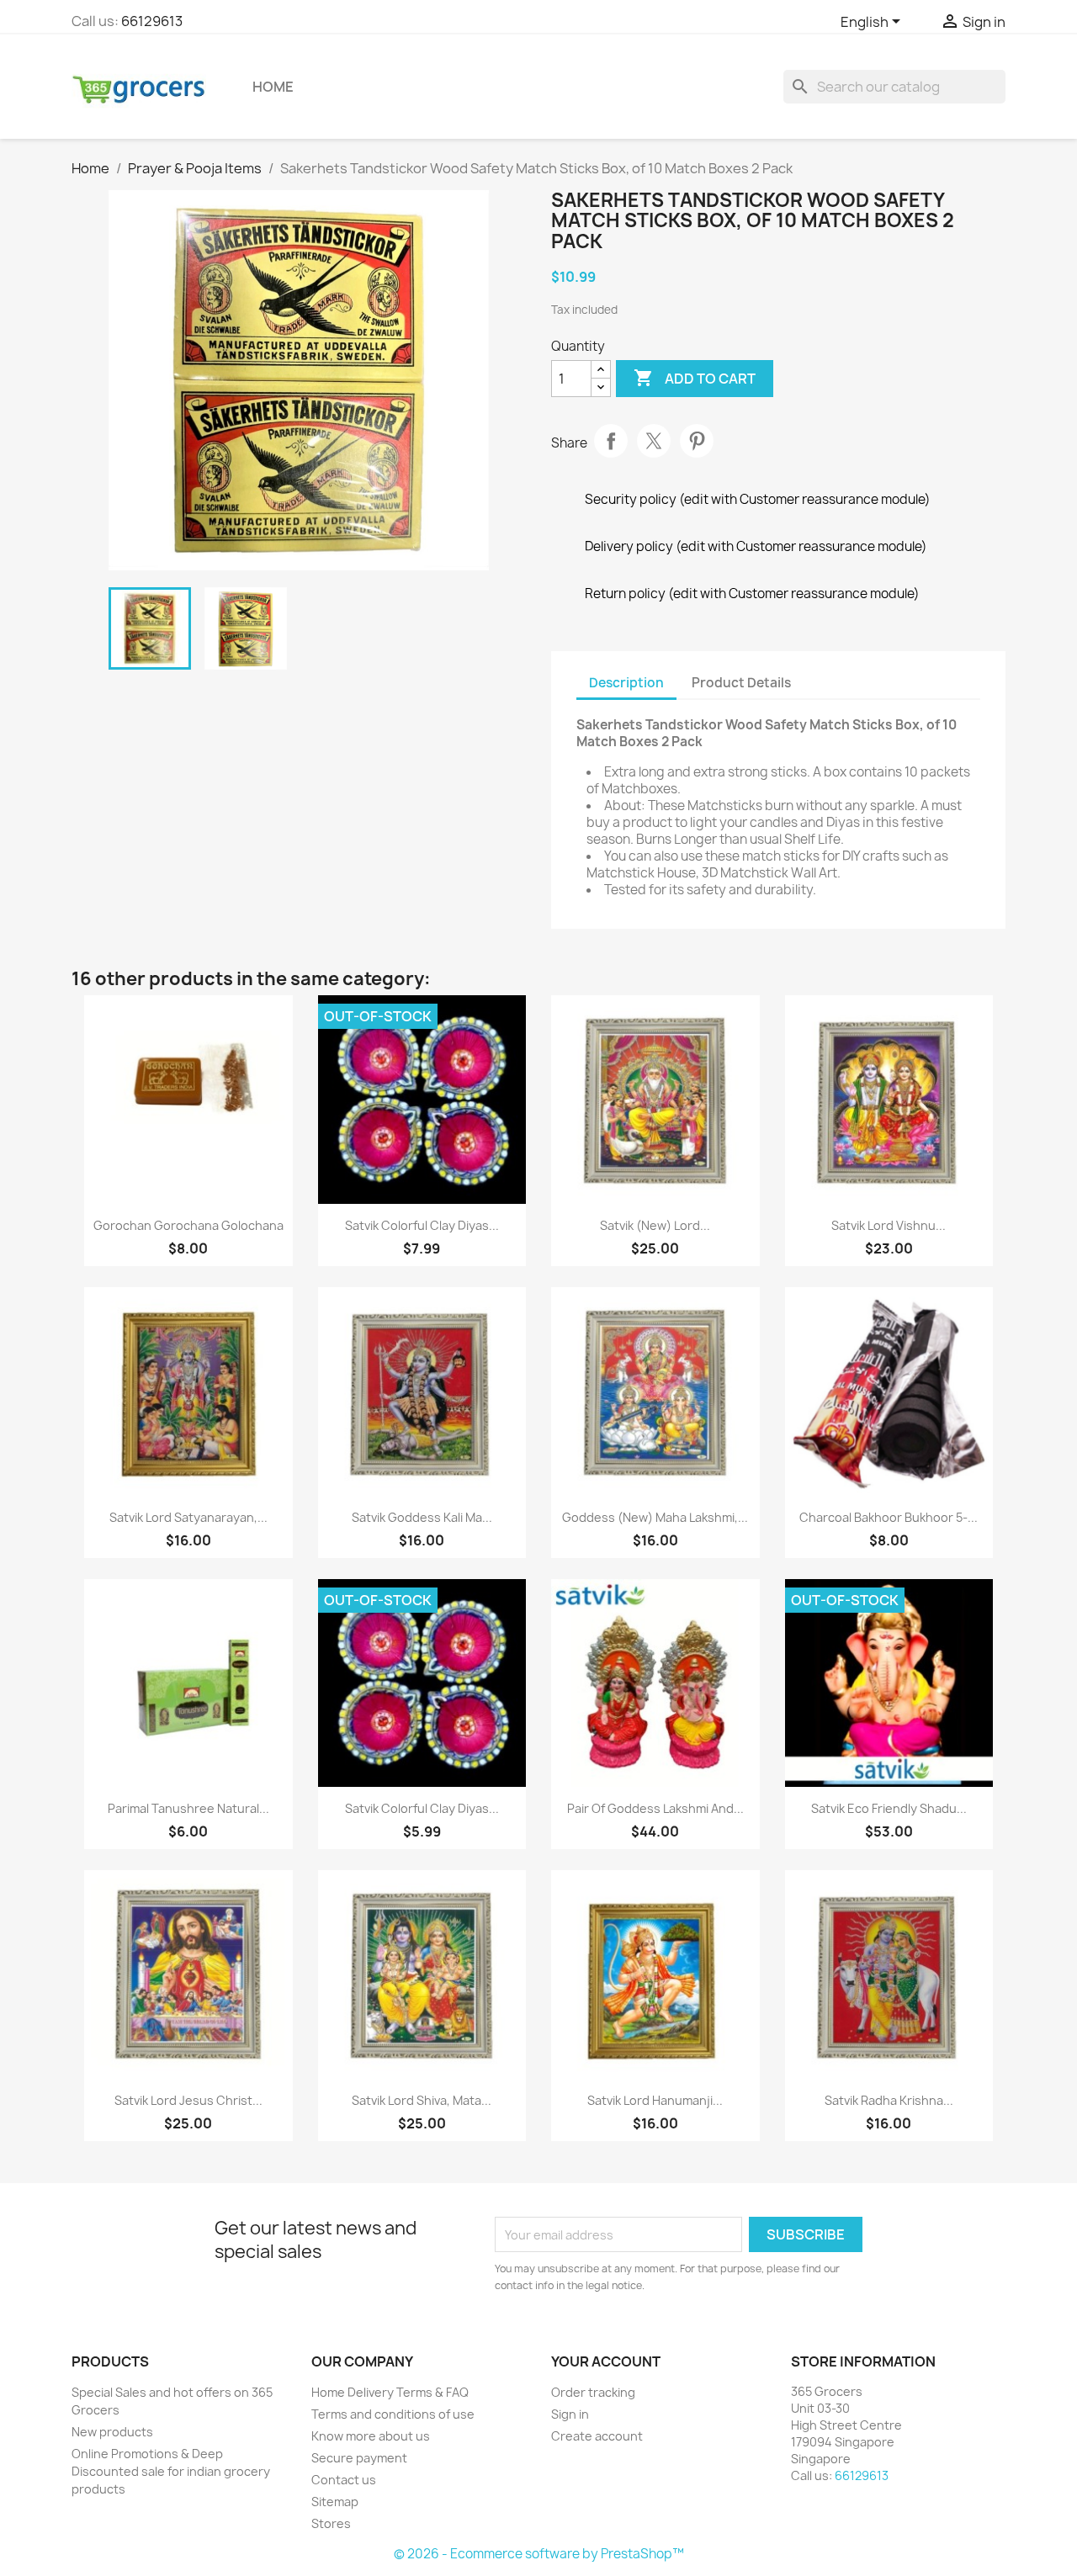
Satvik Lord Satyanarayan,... (188, 1517)
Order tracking (593, 2392)
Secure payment (359, 2458)
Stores (331, 2523)
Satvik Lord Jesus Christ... (188, 2100)
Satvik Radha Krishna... (889, 2100)
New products (112, 2432)
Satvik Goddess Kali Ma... (422, 1517)
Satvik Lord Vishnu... (889, 1225)
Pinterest (697, 441)
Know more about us (371, 2436)
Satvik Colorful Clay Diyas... (422, 1225)
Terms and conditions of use (393, 2414)
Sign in (570, 2414)
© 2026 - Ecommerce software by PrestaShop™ (539, 2554)
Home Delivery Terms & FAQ (390, 2392)
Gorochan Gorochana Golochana (188, 1225)
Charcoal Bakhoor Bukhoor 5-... (889, 1517)
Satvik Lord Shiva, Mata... (422, 2100)
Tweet (654, 441)
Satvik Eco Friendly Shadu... (889, 1808)
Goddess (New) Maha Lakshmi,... (655, 1517)
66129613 (152, 21)
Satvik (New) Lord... (655, 1225)
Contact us (344, 2480)
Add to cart (695, 378)
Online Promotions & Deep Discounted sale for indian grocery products (171, 2471)
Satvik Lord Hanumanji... (655, 2100)
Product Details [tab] (741, 683)
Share (611, 441)
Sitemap (335, 2502)
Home (273, 87)
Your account (606, 2361)
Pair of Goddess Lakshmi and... (655, 1808)
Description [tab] (626, 683)
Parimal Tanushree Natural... (188, 1808)
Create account (597, 2436)
